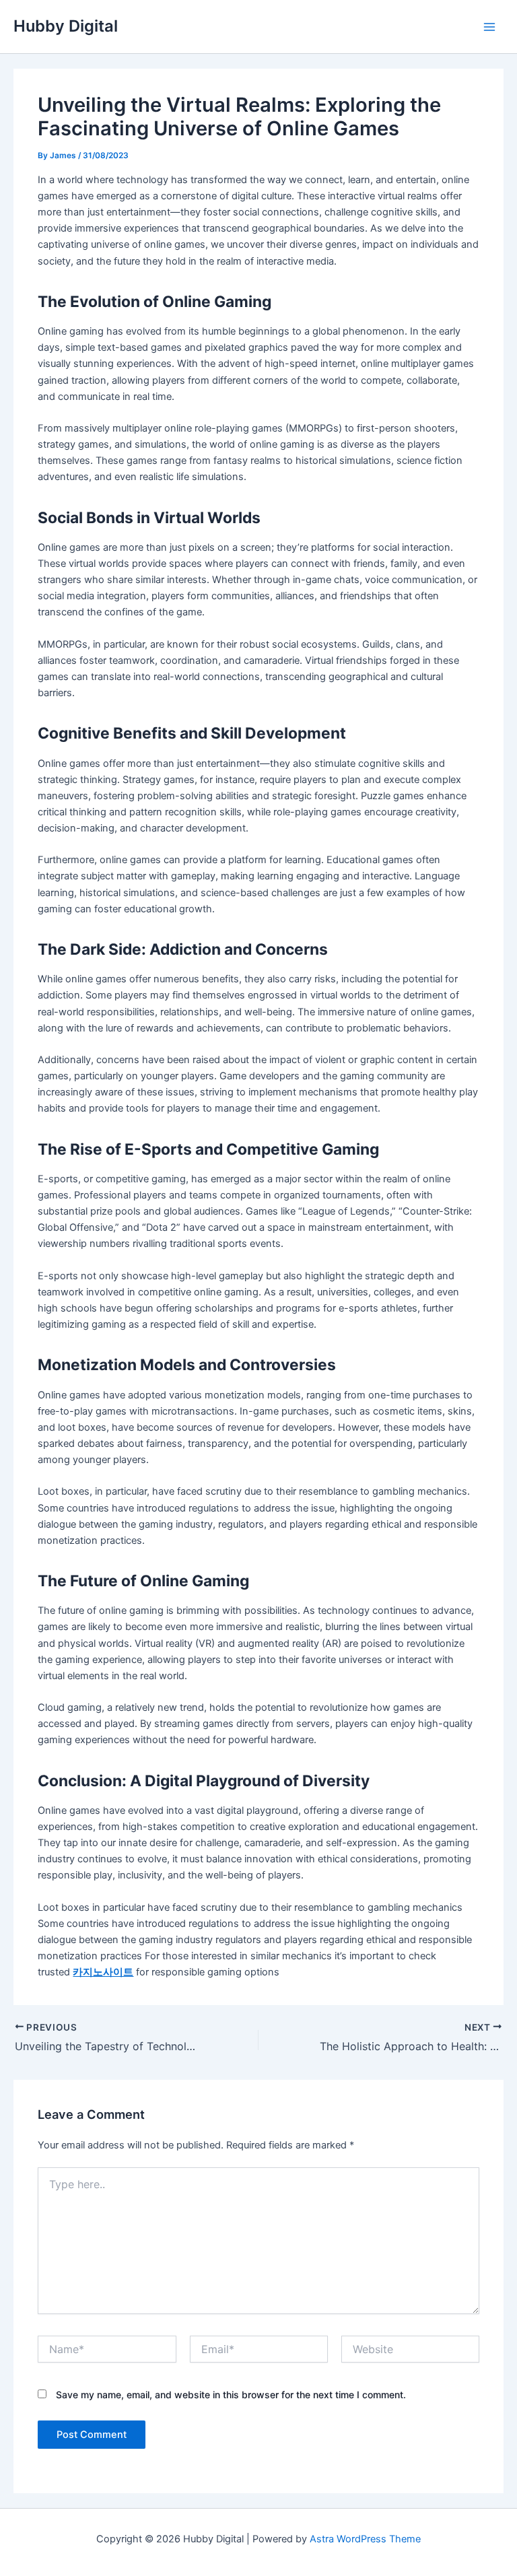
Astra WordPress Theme (365, 2539)
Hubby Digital (66, 26)
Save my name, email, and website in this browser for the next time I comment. (231, 2395)
